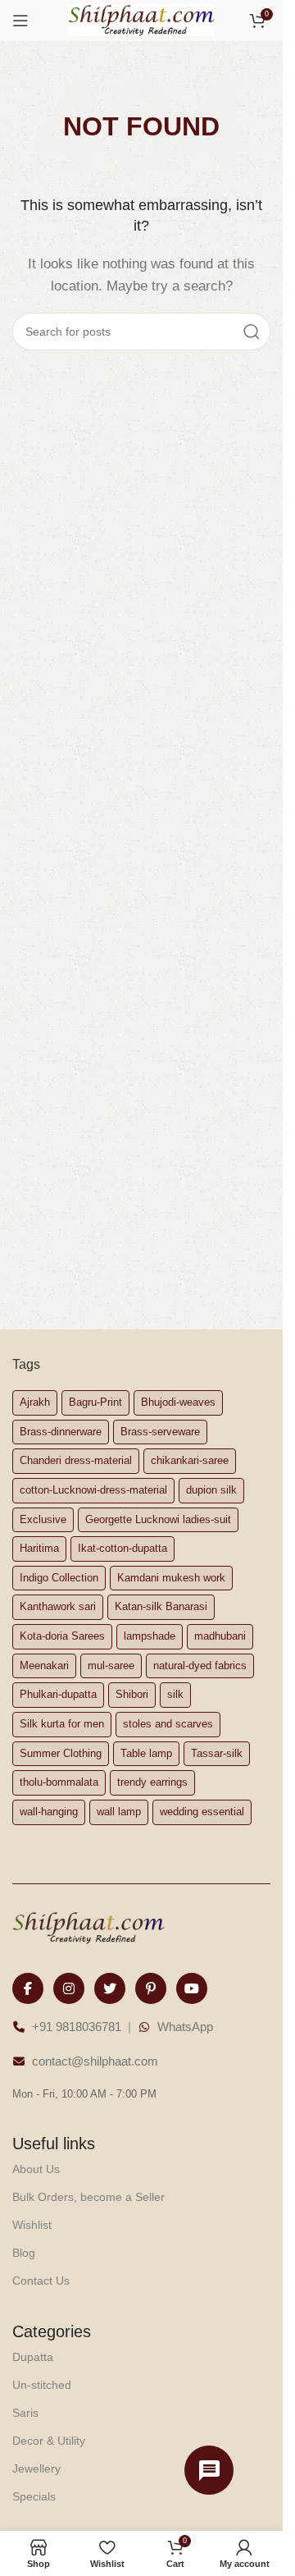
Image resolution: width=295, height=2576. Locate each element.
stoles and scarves (168, 1724)
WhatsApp (185, 2027)
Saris (25, 2413)
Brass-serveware (160, 1432)
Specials (34, 2496)
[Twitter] (110, 1988)
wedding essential (202, 1812)
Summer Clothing (61, 1753)
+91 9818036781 (77, 2027)
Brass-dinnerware (61, 1432)
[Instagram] (69, 1988)
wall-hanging (49, 1812)
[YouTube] (192, 1988)
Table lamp (146, 1753)
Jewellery (36, 2468)
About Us (36, 2169)
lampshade (150, 1636)
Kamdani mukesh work (171, 1578)
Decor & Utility (49, 2441)
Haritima (39, 1548)
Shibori (132, 1694)
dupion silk (211, 1490)
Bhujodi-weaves (178, 1402)
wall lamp (119, 1812)
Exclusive (43, 1519)
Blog (24, 2253)
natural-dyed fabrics (200, 1665)
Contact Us (41, 2281)
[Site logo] (142, 19)
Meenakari (44, 1665)
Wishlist (32, 2225)
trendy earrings (152, 1782)
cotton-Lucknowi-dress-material (93, 1490)
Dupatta (33, 2357)
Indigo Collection (59, 1578)
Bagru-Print (95, 1402)
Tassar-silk (217, 1753)
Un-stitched (42, 2385)
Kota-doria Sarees (62, 1636)
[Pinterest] (151, 1988)
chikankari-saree (190, 1460)
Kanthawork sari (58, 1606)
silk (175, 1694)
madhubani (220, 1636)
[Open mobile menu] (20, 21)
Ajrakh (35, 1402)
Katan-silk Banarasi (161, 1606)
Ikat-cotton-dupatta (123, 1548)
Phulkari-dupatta (58, 1694)
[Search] (252, 332)
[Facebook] (28, 1988)
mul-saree (111, 1665)
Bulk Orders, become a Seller (88, 2197)
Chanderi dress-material (76, 1460)
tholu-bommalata (59, 1782)
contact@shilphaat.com (95, 2061)
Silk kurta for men (62, 1724)
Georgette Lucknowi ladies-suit (158, 1519)
